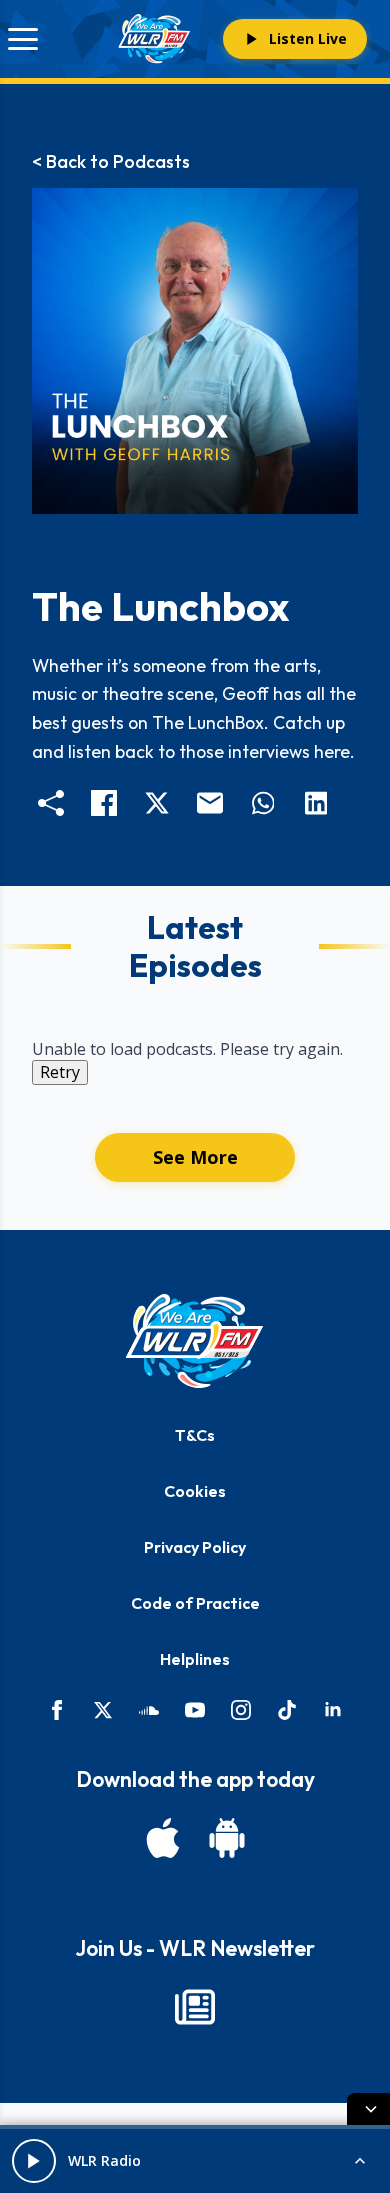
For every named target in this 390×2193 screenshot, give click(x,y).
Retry (60, 1072)
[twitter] (103, 1710)
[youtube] (195, 1710)
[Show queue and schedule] (360, 2161)
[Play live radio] (34, 2161)
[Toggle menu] (23, 39)
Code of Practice (195, 1603)
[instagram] (241, 1710)
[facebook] (57, 1710)
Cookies (195, 1491)
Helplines (195, 1659)
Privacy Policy (195, 1547)
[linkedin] (333, 1710)
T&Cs (195, 1435)
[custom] (149, 1710)
